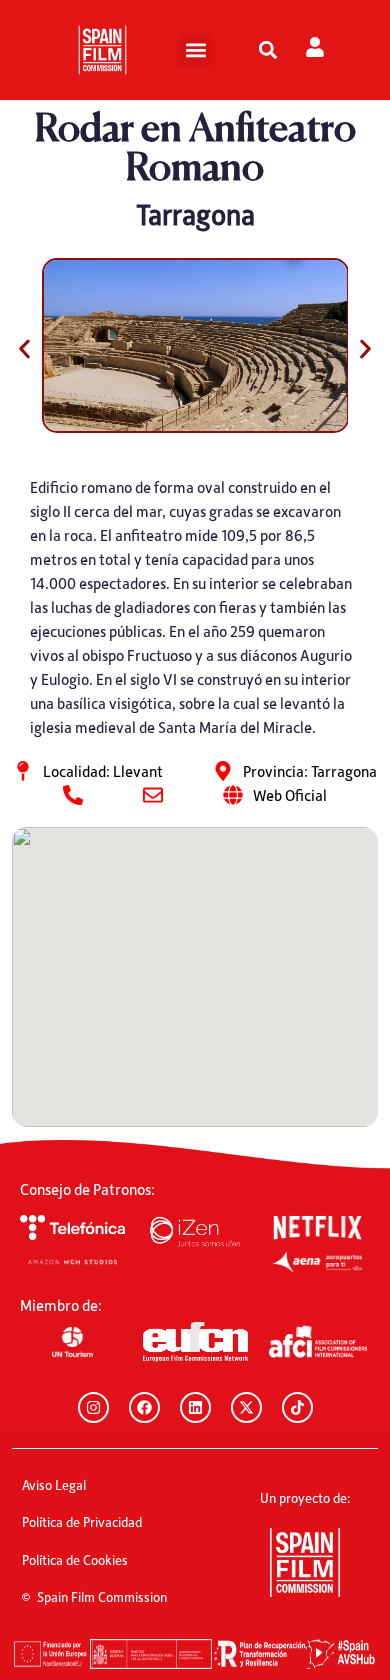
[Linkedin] (195, 1407)
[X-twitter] (246, 1407)
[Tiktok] (297, 1407)
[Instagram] (93, 1407)
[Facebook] (144, 1407)
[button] (195, 50)
